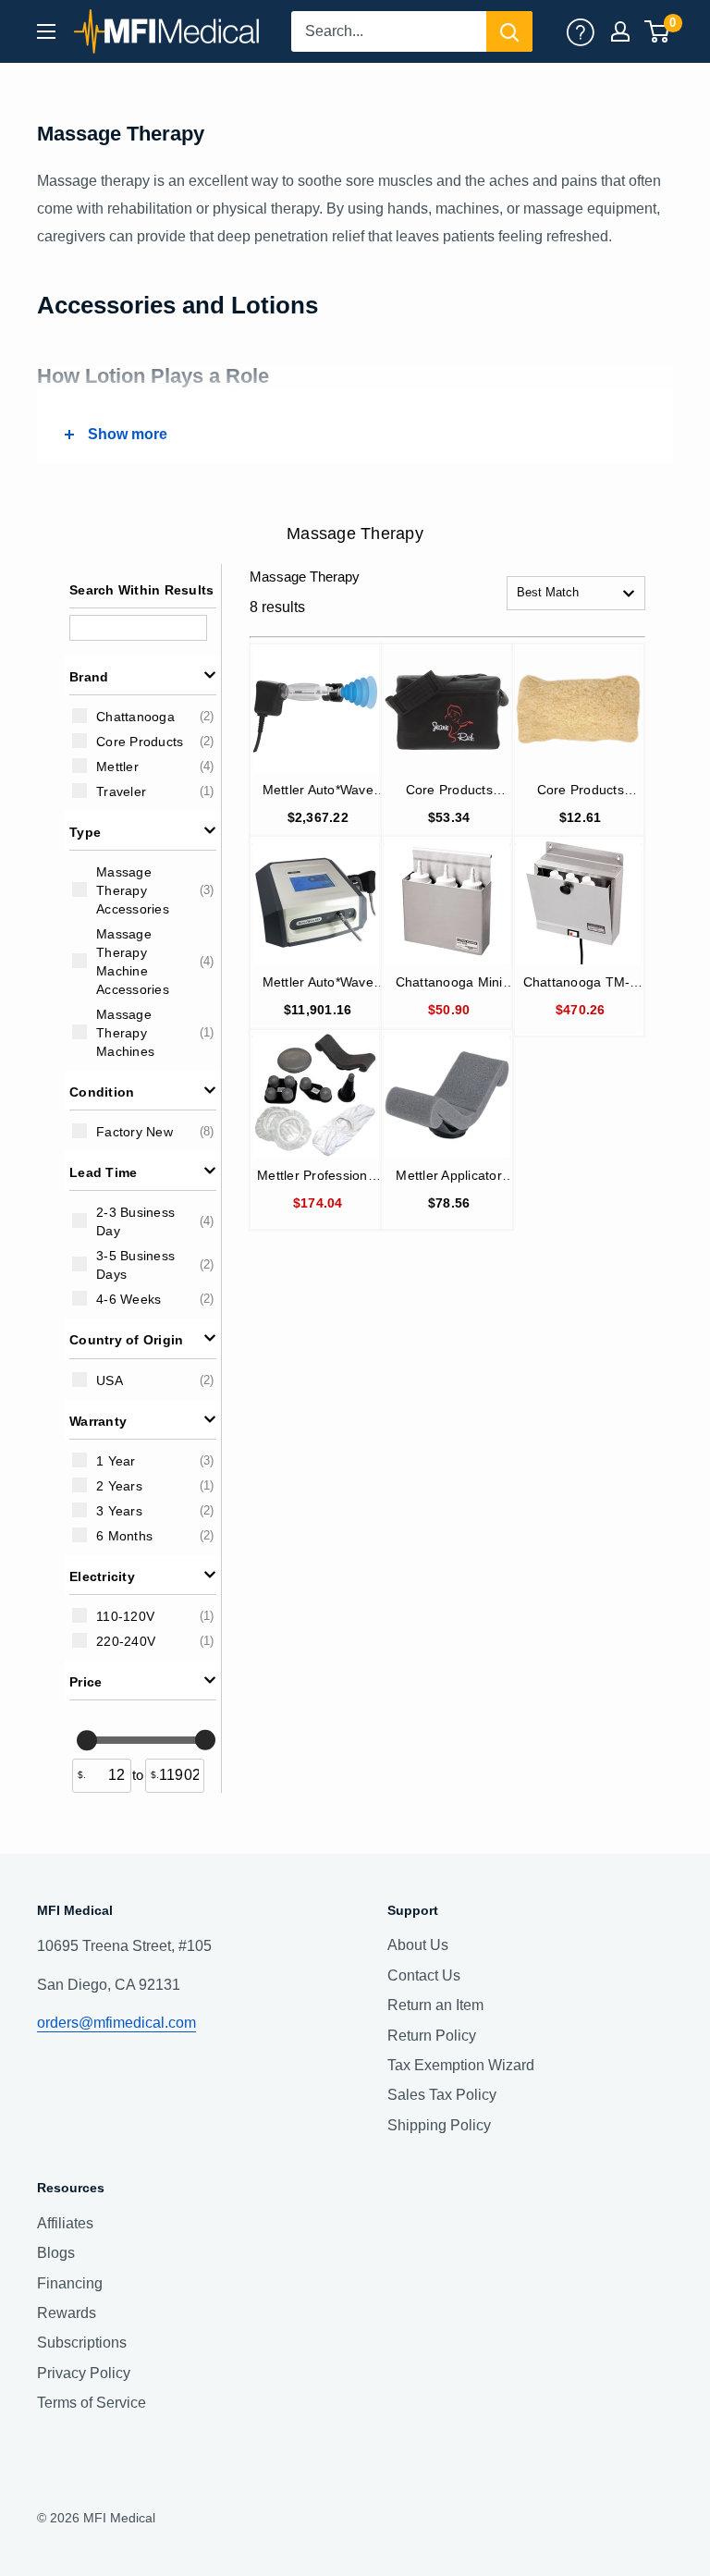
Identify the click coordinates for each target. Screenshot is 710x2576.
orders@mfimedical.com (116, 2023)
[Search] (509, 31)
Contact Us (424, 1975)
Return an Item (435, 2005)
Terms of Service (92, 2403)
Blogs (56, 2253)
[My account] (581, 31)
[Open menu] (46, 31)
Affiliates (65, 2223)
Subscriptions (82, 2343)
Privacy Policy (84, 2373)
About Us (418, 1945)
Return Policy (432, 2036)
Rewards (67, 2313)
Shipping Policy (439, 2125)
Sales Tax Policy (442, 2095)
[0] (658, 31)
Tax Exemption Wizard (461, 2065)
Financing (70, 2283)
